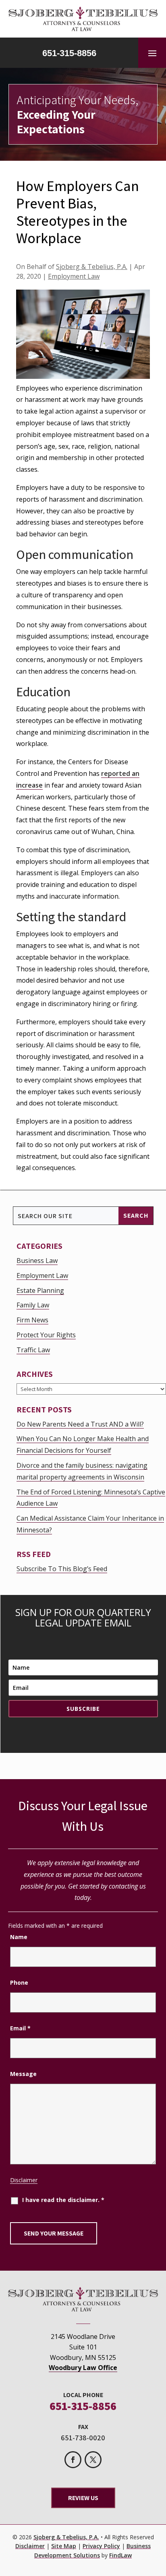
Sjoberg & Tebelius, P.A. (92, 267)
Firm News (32, 1320)
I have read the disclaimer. (63, 2200)
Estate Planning (40, 1290)
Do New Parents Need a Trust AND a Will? (80, 1424)
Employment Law (74, 276)
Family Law (33, 1305)
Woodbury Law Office (83, 2368)
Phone (19, 1982)
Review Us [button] (83, 2498)
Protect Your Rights (46, 1335)
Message (23, 2074)
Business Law (37, 1261)
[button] (152, 53)
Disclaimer (24, 2180)
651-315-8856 (69, 53)
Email (20, 2028)
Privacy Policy (101, 2546)
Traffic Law (33, 1350)
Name (19, 1937)
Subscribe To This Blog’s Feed (62, 1569)
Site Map (64, 2546)
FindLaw (120, 2555)
